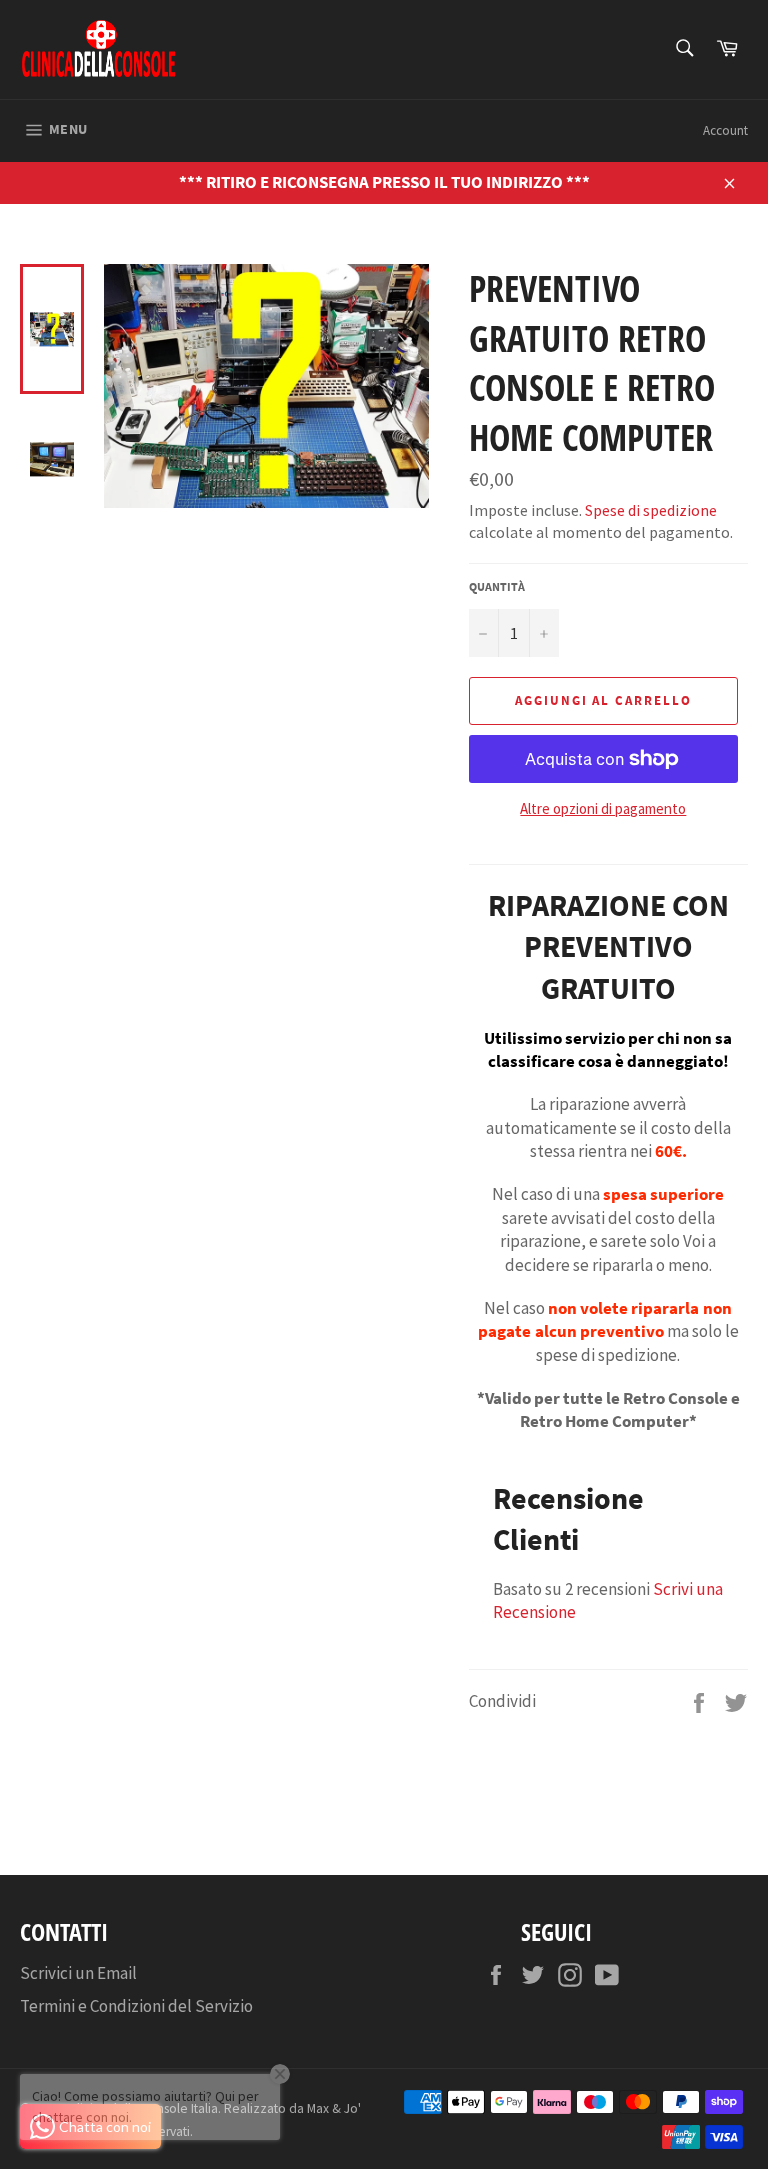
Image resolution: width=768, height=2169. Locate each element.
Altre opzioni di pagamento (603, 808)
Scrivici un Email (78, 1973)
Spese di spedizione (651, 510)
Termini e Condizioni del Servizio (136, 2006)
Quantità (497, 586)
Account (725, 130)
